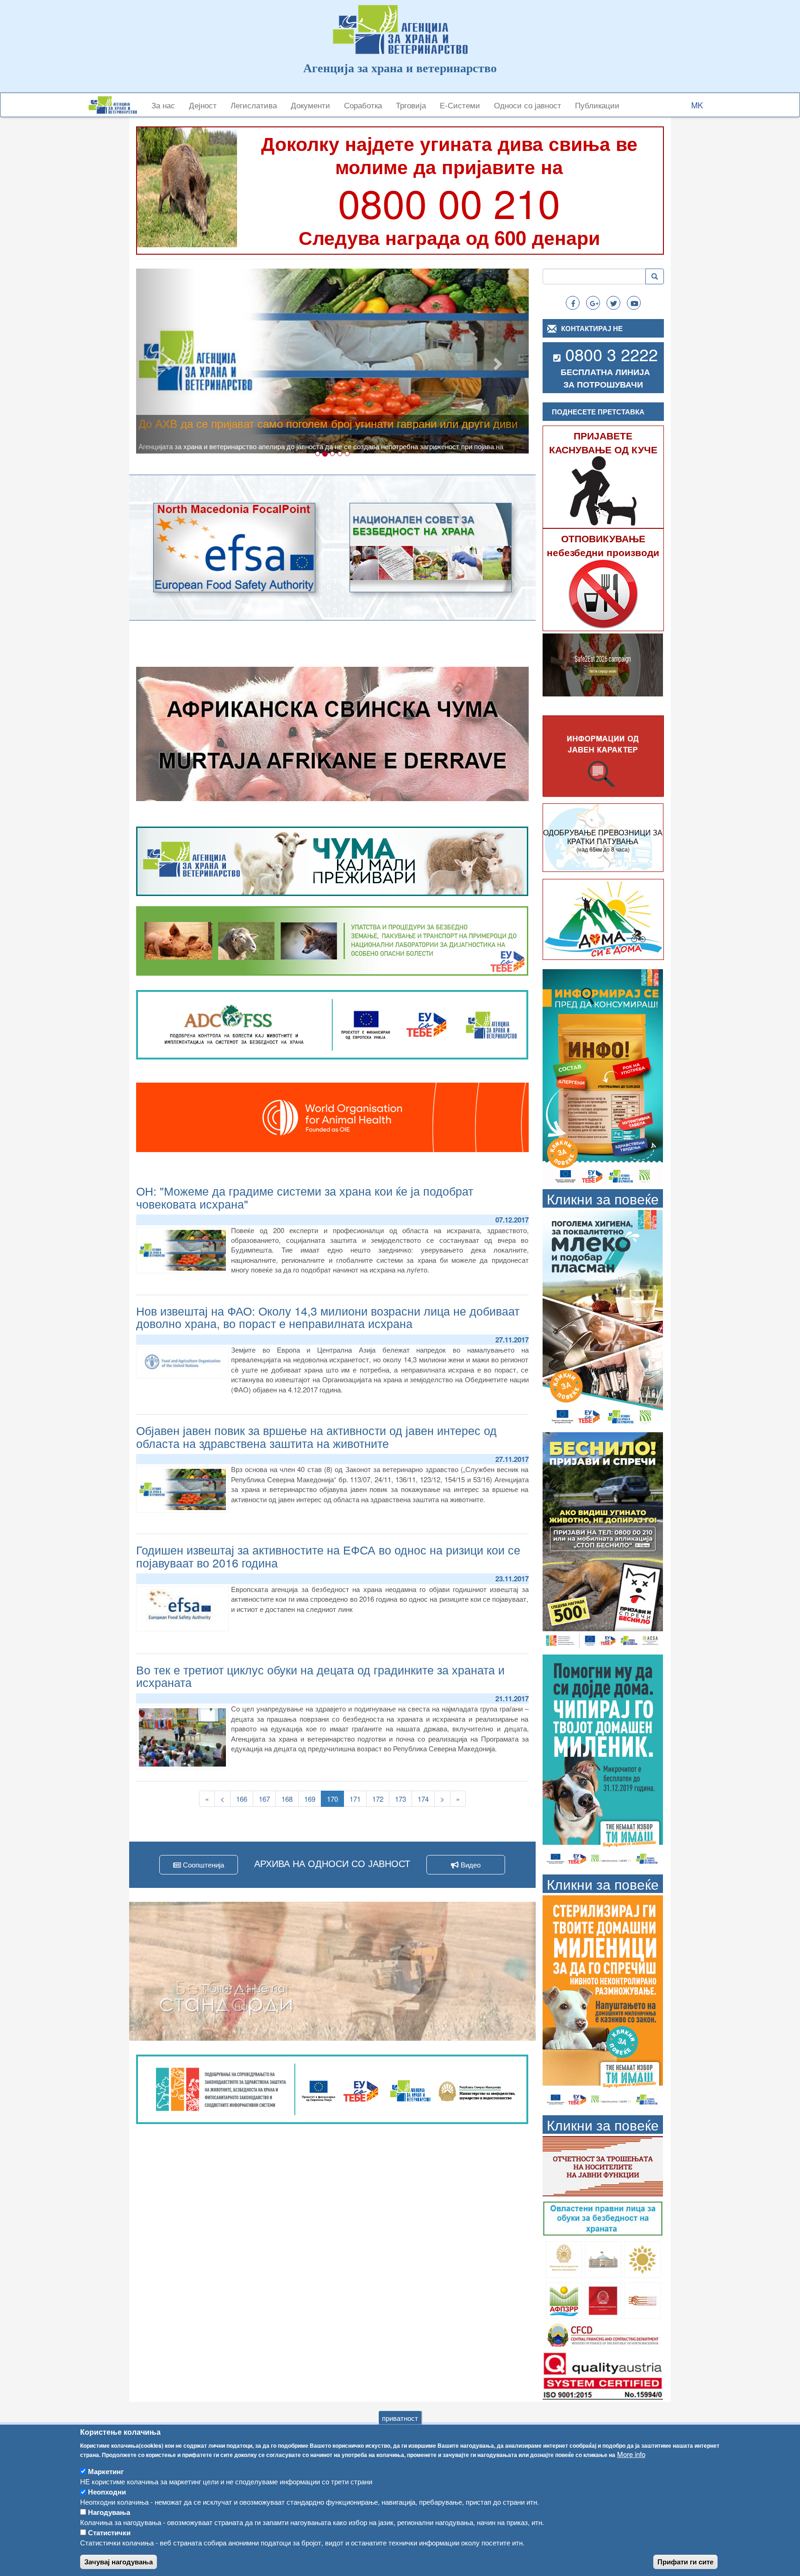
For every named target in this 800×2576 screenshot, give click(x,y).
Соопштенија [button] (203, 1865)
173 (403, 1799)
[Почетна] (116, 105)
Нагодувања (109, 2512)
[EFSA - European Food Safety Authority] (234, 548)
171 (357, 1799)
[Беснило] (603, 1540)
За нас (163, 105)
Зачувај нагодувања (119, 2562)
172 (380, 1799)
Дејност (203, 105)
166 (244, 1799)
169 (312, 1799)
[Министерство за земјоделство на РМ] (642, 2259)
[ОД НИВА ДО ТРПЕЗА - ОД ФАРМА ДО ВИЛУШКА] (332, 1971)
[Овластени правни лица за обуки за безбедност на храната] (603, 2218)
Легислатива (254, 105)
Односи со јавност (528, 105)
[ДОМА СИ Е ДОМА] (603, 919)
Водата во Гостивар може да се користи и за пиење (271, 423)
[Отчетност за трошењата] (603, 2165)
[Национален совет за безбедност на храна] (431, 548)
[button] (166, 361)
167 (267, 1799)
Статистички (109, 2532)
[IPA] (332, 2088)
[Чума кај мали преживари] (332, 860)
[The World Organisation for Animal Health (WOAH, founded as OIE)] (332, 1117)
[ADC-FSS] (332, 1024)
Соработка (363, 105)
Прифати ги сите (685, 2562)
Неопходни (107, 2492)
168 (289, 1799)
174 (425, 1799)
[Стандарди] (603, 2374)
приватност (400, 2418)
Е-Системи (460, 105)
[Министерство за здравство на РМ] (564, 2259)
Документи (310, 105)
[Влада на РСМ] (603, 2299)
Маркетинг (106, 2471)
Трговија (411, 105)
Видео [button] (470, 1865)
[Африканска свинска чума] (332, 734)
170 (335, 1800)
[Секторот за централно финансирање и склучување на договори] (603, 2334)
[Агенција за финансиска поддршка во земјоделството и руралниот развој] (564, 2299)
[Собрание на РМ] (603, 2259)
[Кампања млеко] (603, 1318)
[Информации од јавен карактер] (603, 756)
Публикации (597, 105)
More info (631, 2454)
